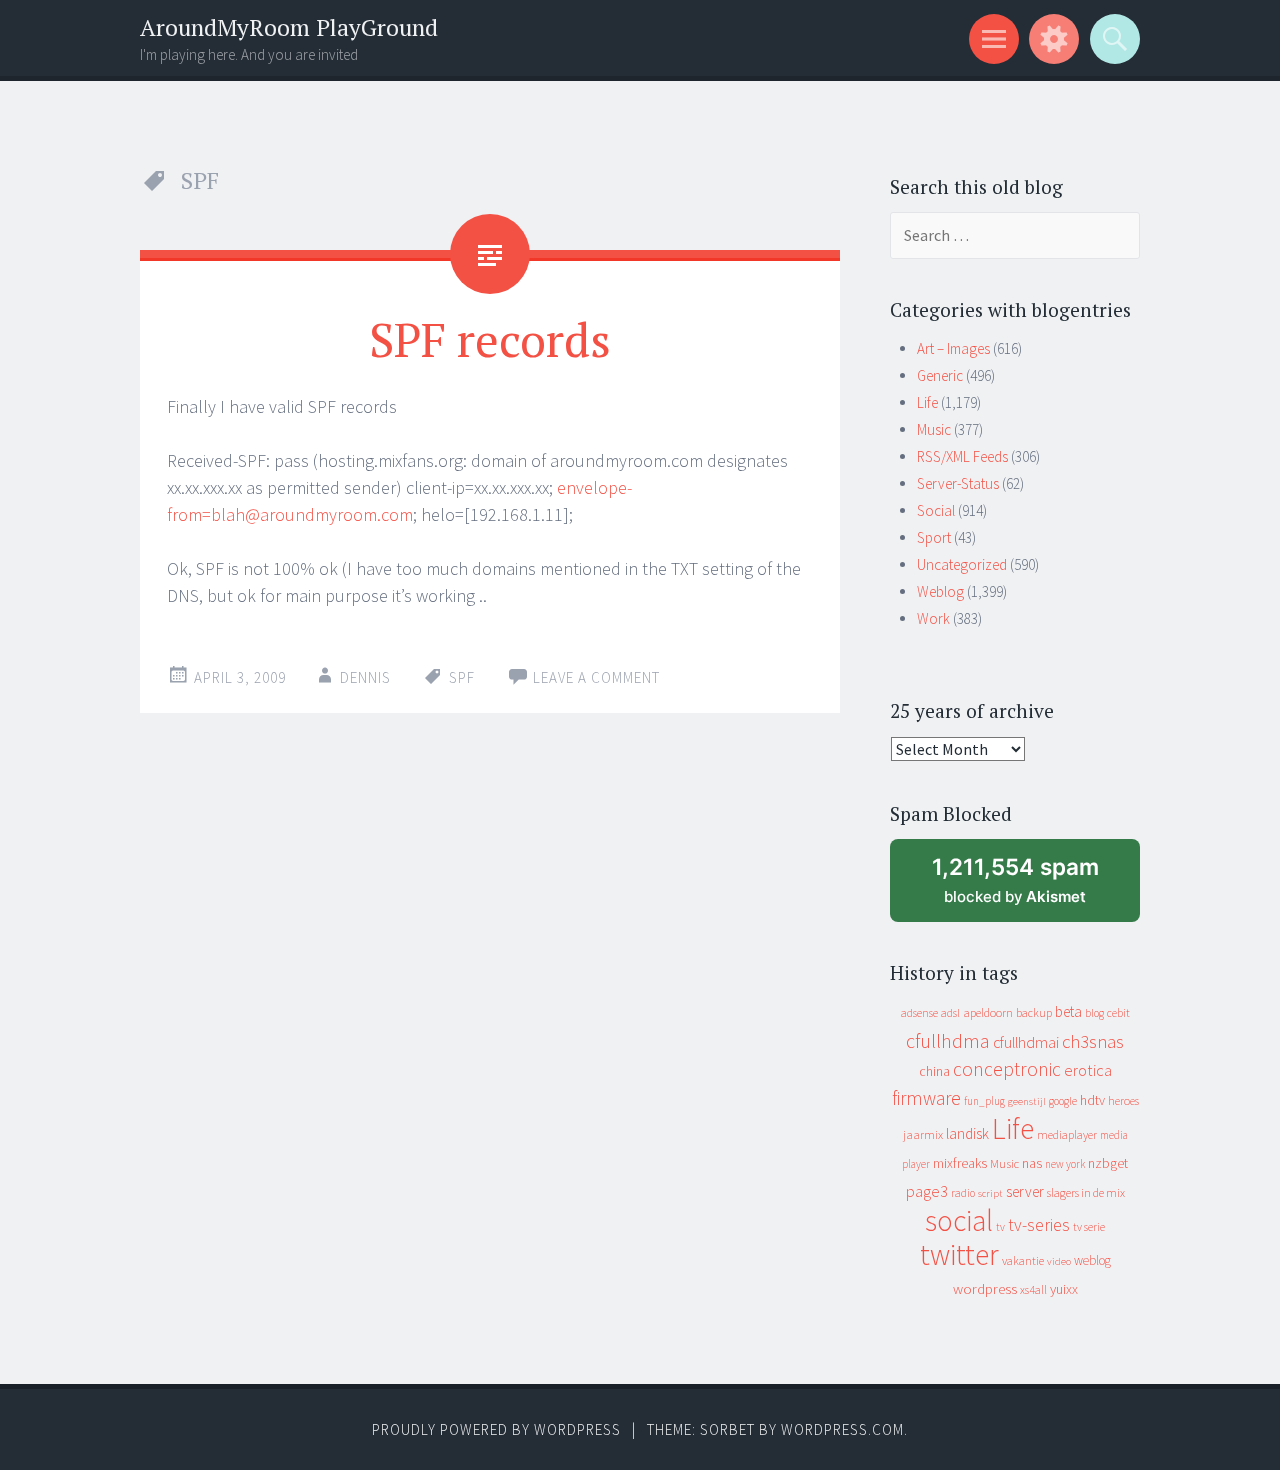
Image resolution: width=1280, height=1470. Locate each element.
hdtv (1092, 1100)
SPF (462, 677)
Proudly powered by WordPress (496, 1429)
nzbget (1108, 1163)
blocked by (1034, 887)
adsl (950, 1013)
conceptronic (1007, 1069)
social (959, 1220)
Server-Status (958, 483)
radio (963, 1193)
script (990, 1193)
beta (1068, 1011)
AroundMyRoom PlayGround (289, 27)
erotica (1088, 1070)
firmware (926, 1098)
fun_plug (984, 1101)
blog (1094, 1013)
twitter (959, 1254)
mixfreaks (960, 1163)
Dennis (365, 677)
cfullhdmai (1026, 1042)
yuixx (1064, 1289)
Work (933, 618)
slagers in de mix (1086, 1192)
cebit (1118, 1012)
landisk (967, 1133)
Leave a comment (596, 677)
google (1063, 1101)
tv (1000, 1227)
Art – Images (953, 348)
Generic (940, 375)
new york (1065, 1164)
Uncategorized (962, 564)
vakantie (1023, 1260)
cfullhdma (948, 1040)
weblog (1092, 1260)
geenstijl (1027, 1101)
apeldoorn (988, 1012)
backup (1034, 1012)
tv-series (1039, 1225)
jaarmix (923, 1134)
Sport (934, 537)
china (934, 1071)
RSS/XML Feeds (962, 456)
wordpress (985, 1288)
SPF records (490, 339)
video (1059, 1261)
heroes (1123, 1100)
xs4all (1033, 1289)
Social (936, 510)
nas (1032, 1163)
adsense (919, 1013)
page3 (927, 1191)
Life (927, 402)
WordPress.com (842, 1429)
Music (934, 429)
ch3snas (1093, 1041)
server (1025, 1191)
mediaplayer (1067, 1134)
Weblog (940, 591)
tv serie (1089, 1227)
